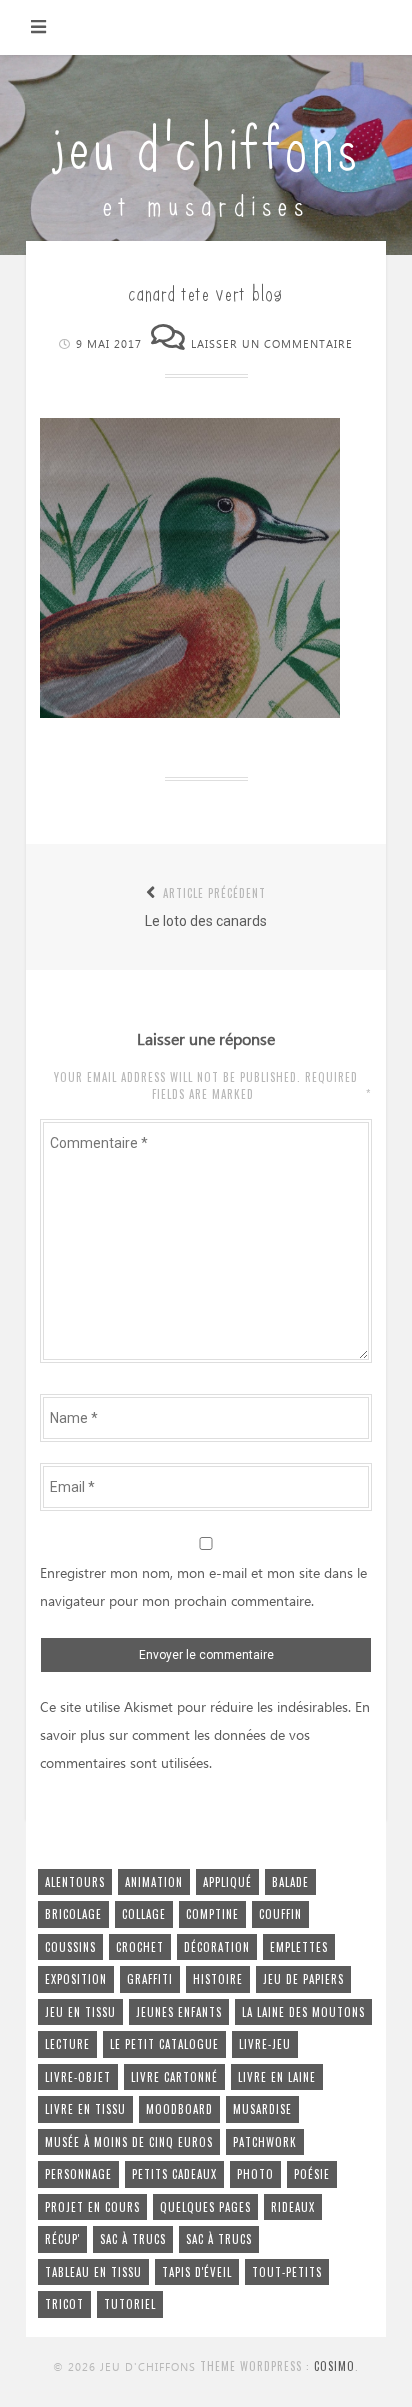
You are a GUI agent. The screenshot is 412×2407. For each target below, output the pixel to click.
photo (255, 2174)
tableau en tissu (93, 2272)
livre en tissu (85, 2109)
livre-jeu (265, 2044)
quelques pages (205, 2207)
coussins (70, 1947)
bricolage (73, 1914)
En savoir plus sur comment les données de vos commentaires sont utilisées (205, 1736)
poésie (312, 2174)
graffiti (150, 1979)
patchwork (265, 2142)
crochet (140, 1947)
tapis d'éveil (197, 2272)
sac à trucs (133, 2239)
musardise (262, 2109)
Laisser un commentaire (272, 344)
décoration (217, 1947)
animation (154, 1882)
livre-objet (78, 2077)
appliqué (227, 1882)
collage (144, 1914)
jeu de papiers (303, 1979)
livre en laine (277, 2077)
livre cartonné (174, 2077)
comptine (212, 1914)
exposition (76, 1979)
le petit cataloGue (164, 2044)
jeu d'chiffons (206, 142)
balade (290, 1882)
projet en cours (92, 2207)
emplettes (299, 1947)
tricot (64, 2304)
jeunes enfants (179, 2012)
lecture (67, 2044)
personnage (78, 2174)
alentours (75, 1882)
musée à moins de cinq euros (129, 2142)
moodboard (179, 2109)
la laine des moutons (303, 2012)
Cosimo (334, 2366)
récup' (62, 2239)
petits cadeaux (174, 2174)
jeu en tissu (80, 2012)
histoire (218, 1979)
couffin (280, 1914)
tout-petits (287, 2272)
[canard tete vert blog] (190, 713)
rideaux (293, 2207)
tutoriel (130, 2304)
